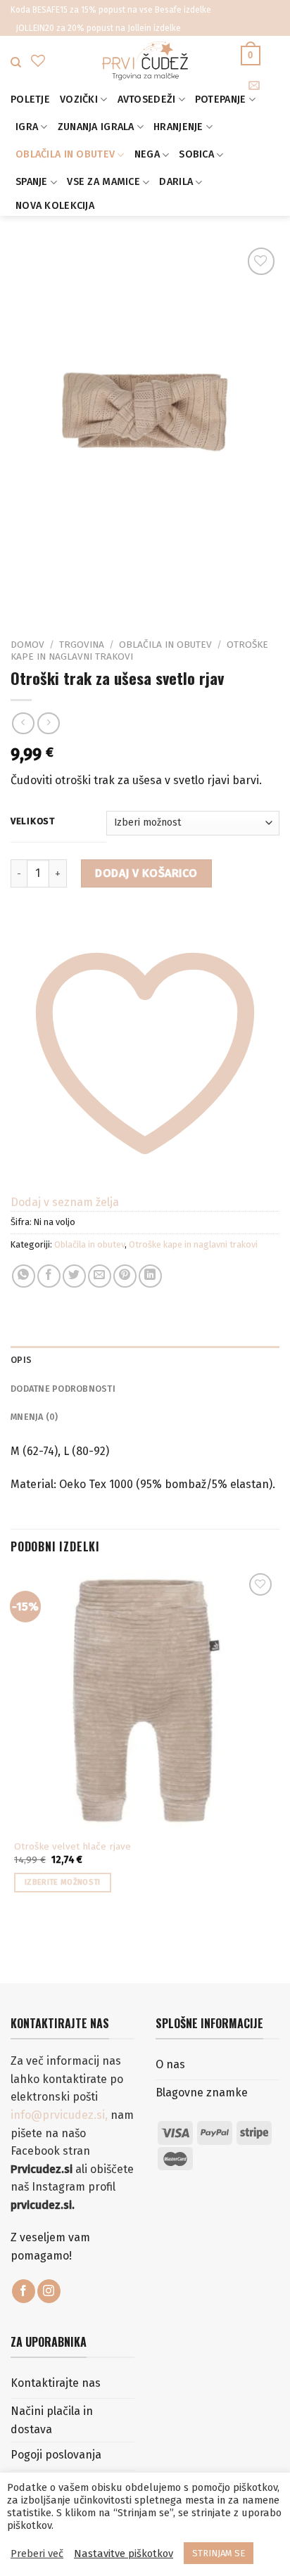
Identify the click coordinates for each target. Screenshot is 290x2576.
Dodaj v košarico (146, 873)
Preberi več (37, 2553)
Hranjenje (178, 127)
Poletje (30, 100)
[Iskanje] (16, 63)
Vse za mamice (103, 182)
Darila (176, 182)
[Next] (63, 594)
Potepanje (221, 100)
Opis (21, 1360)
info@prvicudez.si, (61, 2115)
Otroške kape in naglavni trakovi (193, 1244)
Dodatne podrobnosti (63, 1389)
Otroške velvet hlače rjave (72, 1846)
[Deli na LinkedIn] (150, 1276)
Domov (27, 645)
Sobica (196, 154)
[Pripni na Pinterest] (125, 1276)
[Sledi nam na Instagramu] (49, 2291)
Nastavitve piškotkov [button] (124, 2553)
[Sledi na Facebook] (24, 2291)
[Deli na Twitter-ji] (74, 1276)
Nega (147, 154)
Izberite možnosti (63, 1882)
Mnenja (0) (34, 1417)
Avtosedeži (147, 100)
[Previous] (24, 594)
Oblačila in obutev (65, 154)
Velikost (33, 821)
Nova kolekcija (55, 206)
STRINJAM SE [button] (219, 2553)
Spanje (32, 182)
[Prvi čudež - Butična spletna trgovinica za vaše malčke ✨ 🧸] (145, 61)
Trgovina (82, 645)
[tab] (145, 1360)
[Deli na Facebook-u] (49, 1276)
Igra (27, 127)
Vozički (79, 100)
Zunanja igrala (96, 127)
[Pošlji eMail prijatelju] (100, 1276)
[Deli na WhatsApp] (24, 1276)
